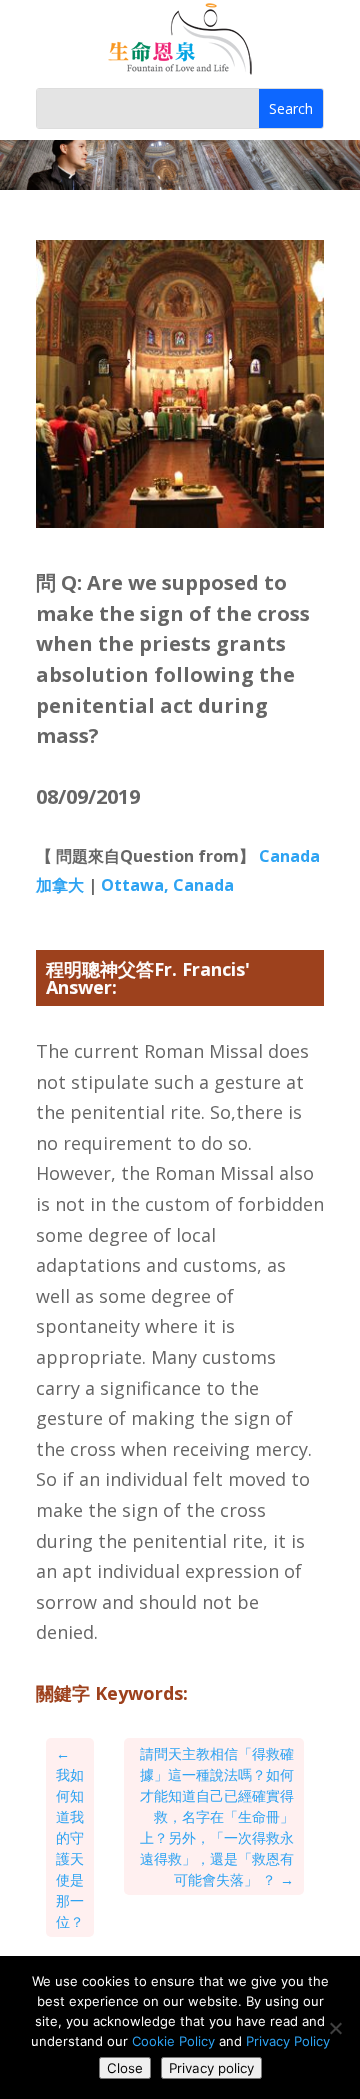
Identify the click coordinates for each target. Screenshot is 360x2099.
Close (125, 2068)
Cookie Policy (173, 2041)
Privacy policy (211, 2068)
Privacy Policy (288, 2041)
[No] (335, 2028)
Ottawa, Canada (167, 885)
